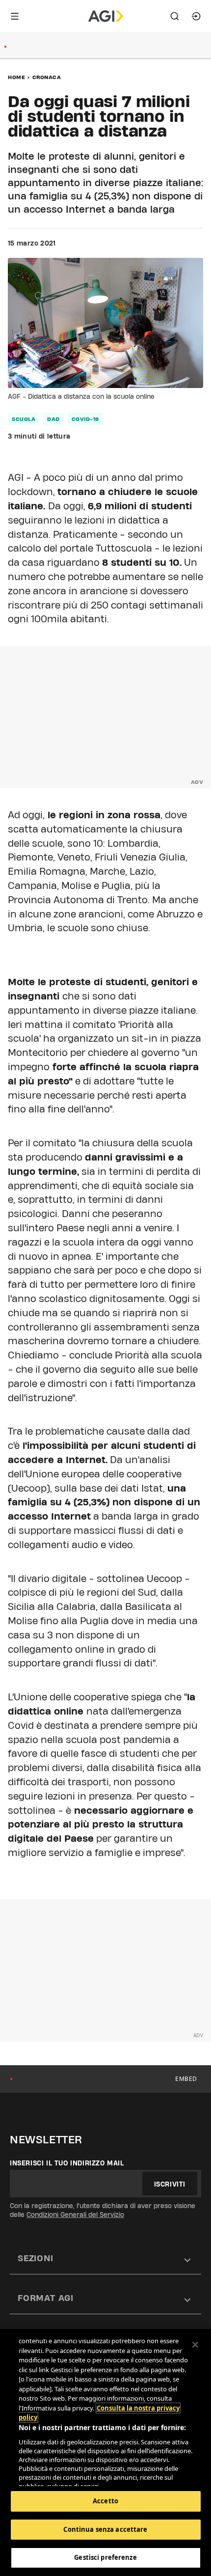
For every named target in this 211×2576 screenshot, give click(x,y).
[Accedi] (196, 16)
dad (53, 419)
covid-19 (85, 419)
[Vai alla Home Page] (106, 16)
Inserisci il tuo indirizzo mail (67, 2163)
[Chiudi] (195, 2345)
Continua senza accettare (105, 2529)
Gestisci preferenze (105, 2557)
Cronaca (47, 77)
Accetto (105, 2501)
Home (16, 77)
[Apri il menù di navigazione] (15, 16)
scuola (24, 419)
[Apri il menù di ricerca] (175, 16)
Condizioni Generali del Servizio (75, 2215)
